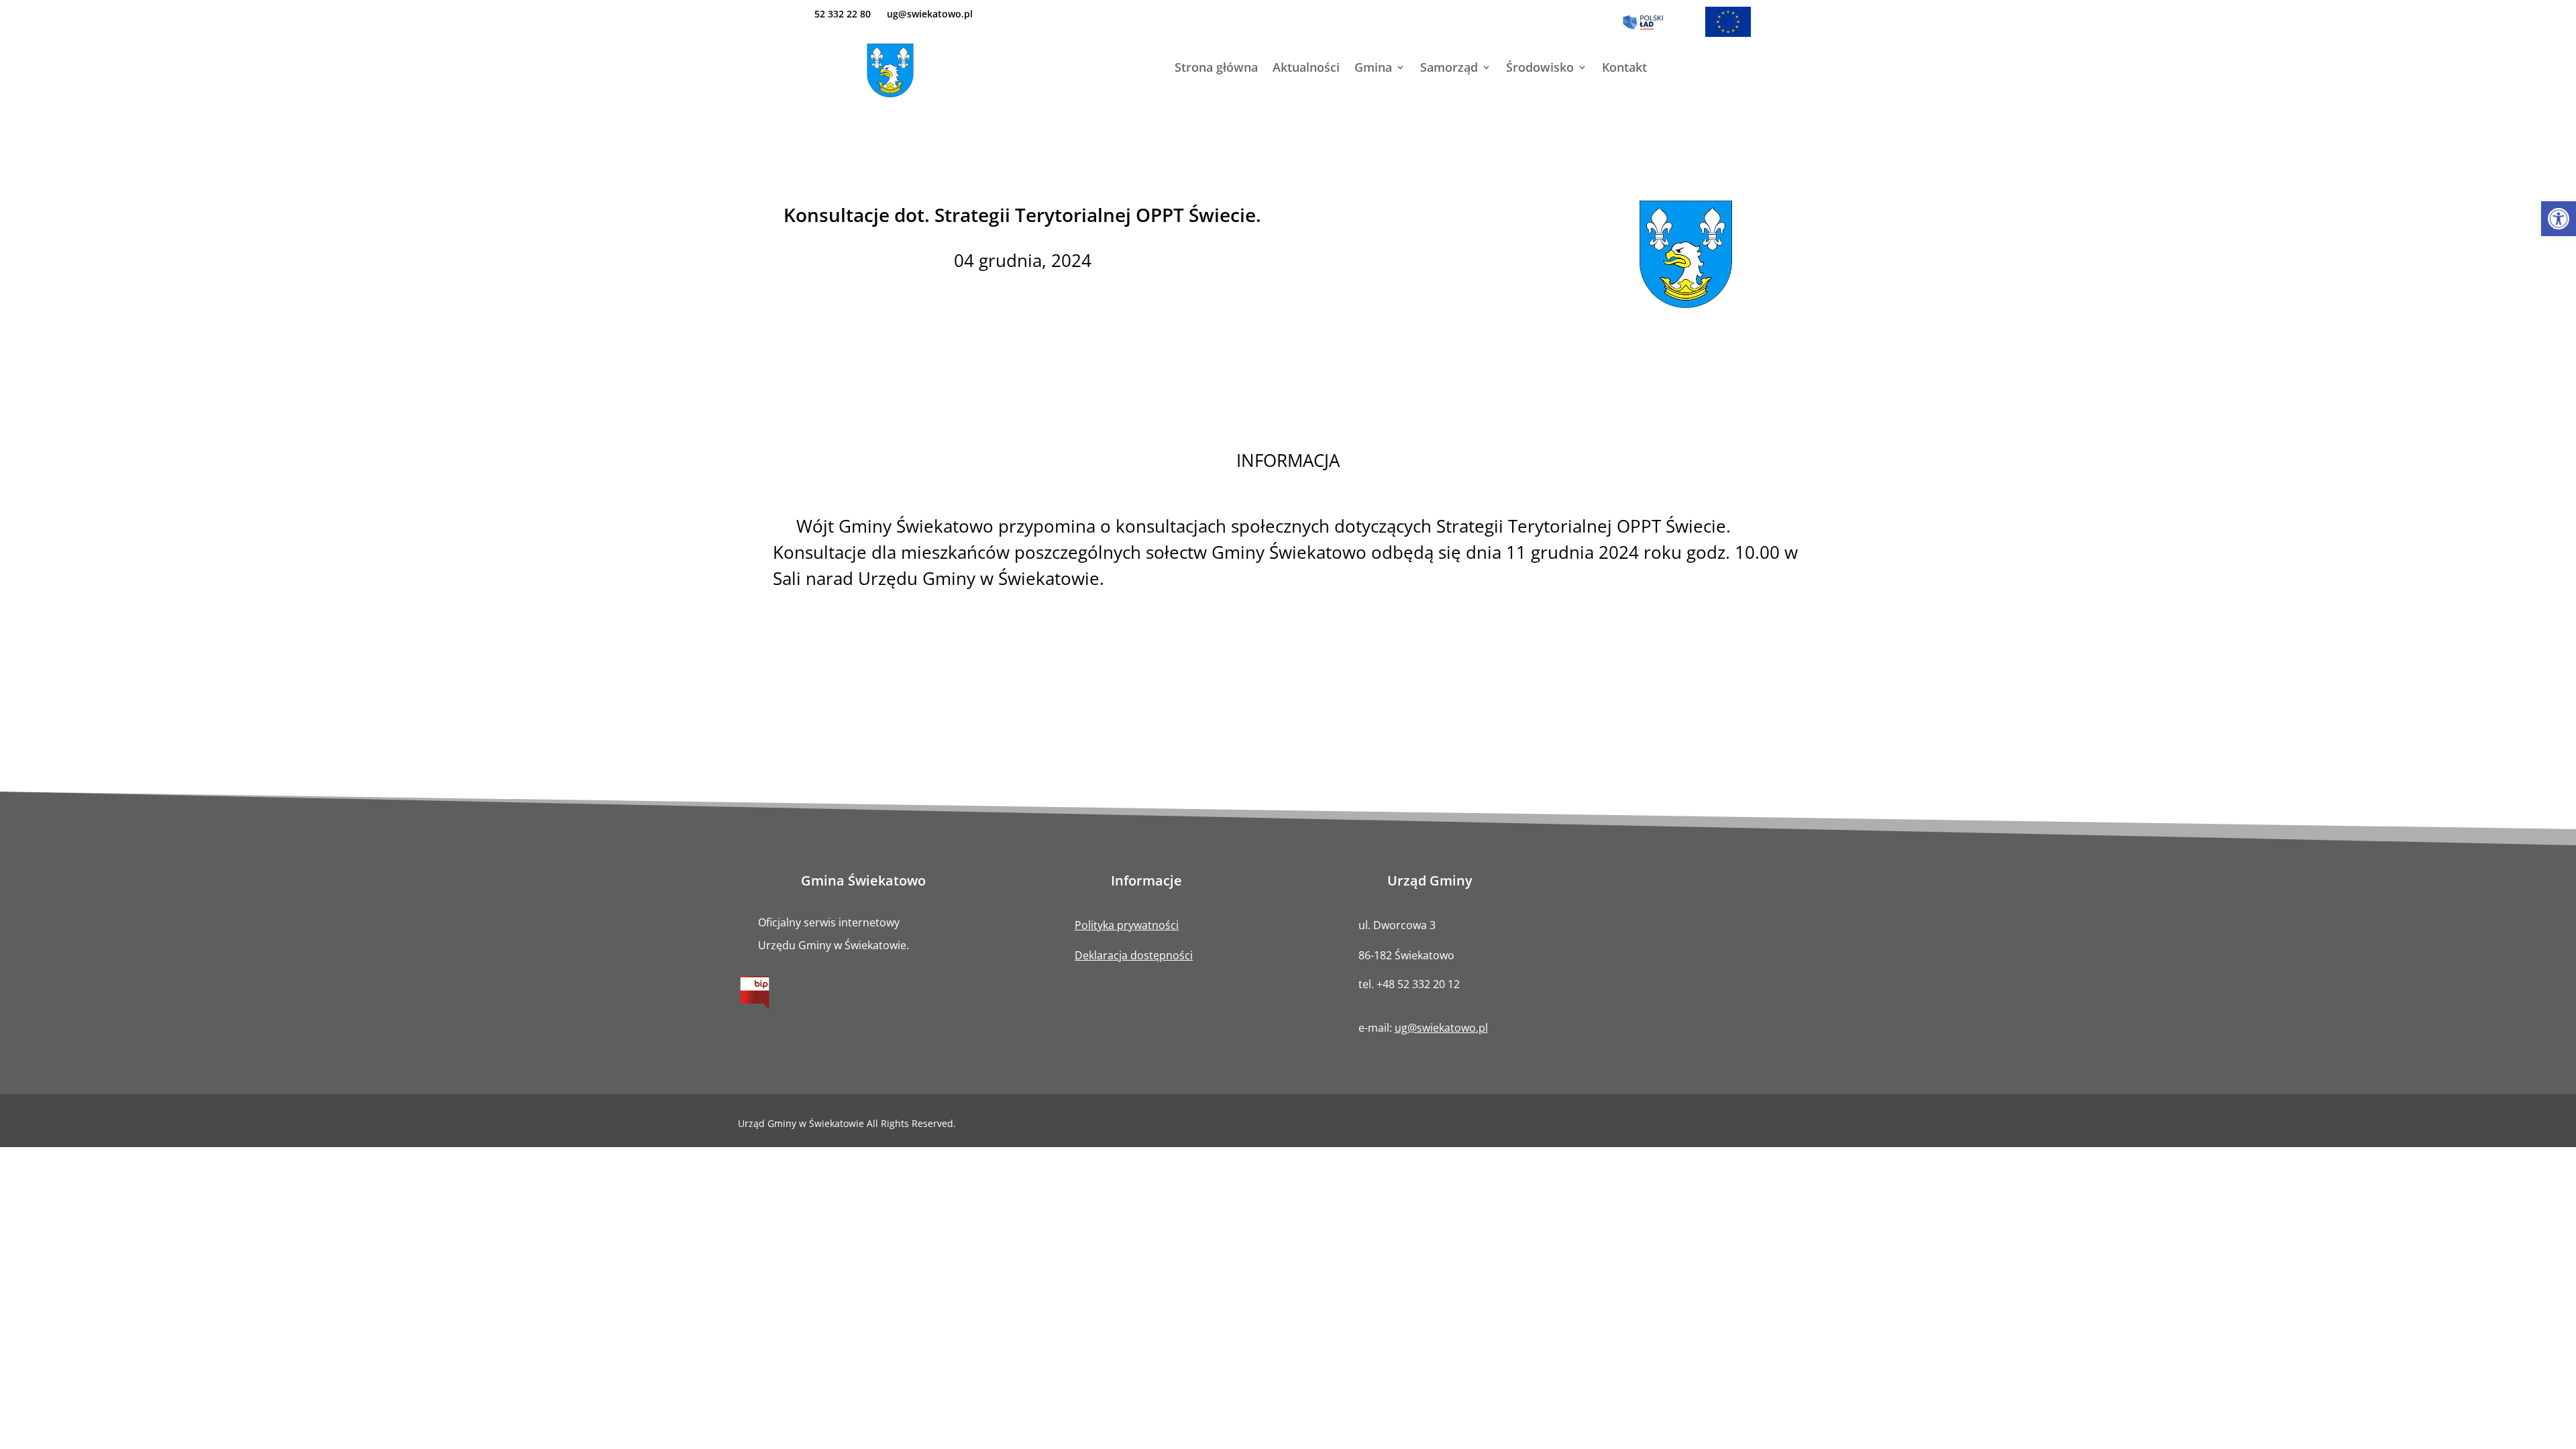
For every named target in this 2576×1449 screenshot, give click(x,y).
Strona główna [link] (1216, 69)
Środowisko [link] (1540, 69)
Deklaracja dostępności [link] (1134, 955)
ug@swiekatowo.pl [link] (930, 14)
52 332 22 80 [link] (843, 14)
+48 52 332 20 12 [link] (1418, 984)
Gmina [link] (1373, 69)
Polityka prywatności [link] (1127, 925)
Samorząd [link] (1449, 69)
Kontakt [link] (1624, 69)
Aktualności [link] (1306, 69)
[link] (2559, 219)
